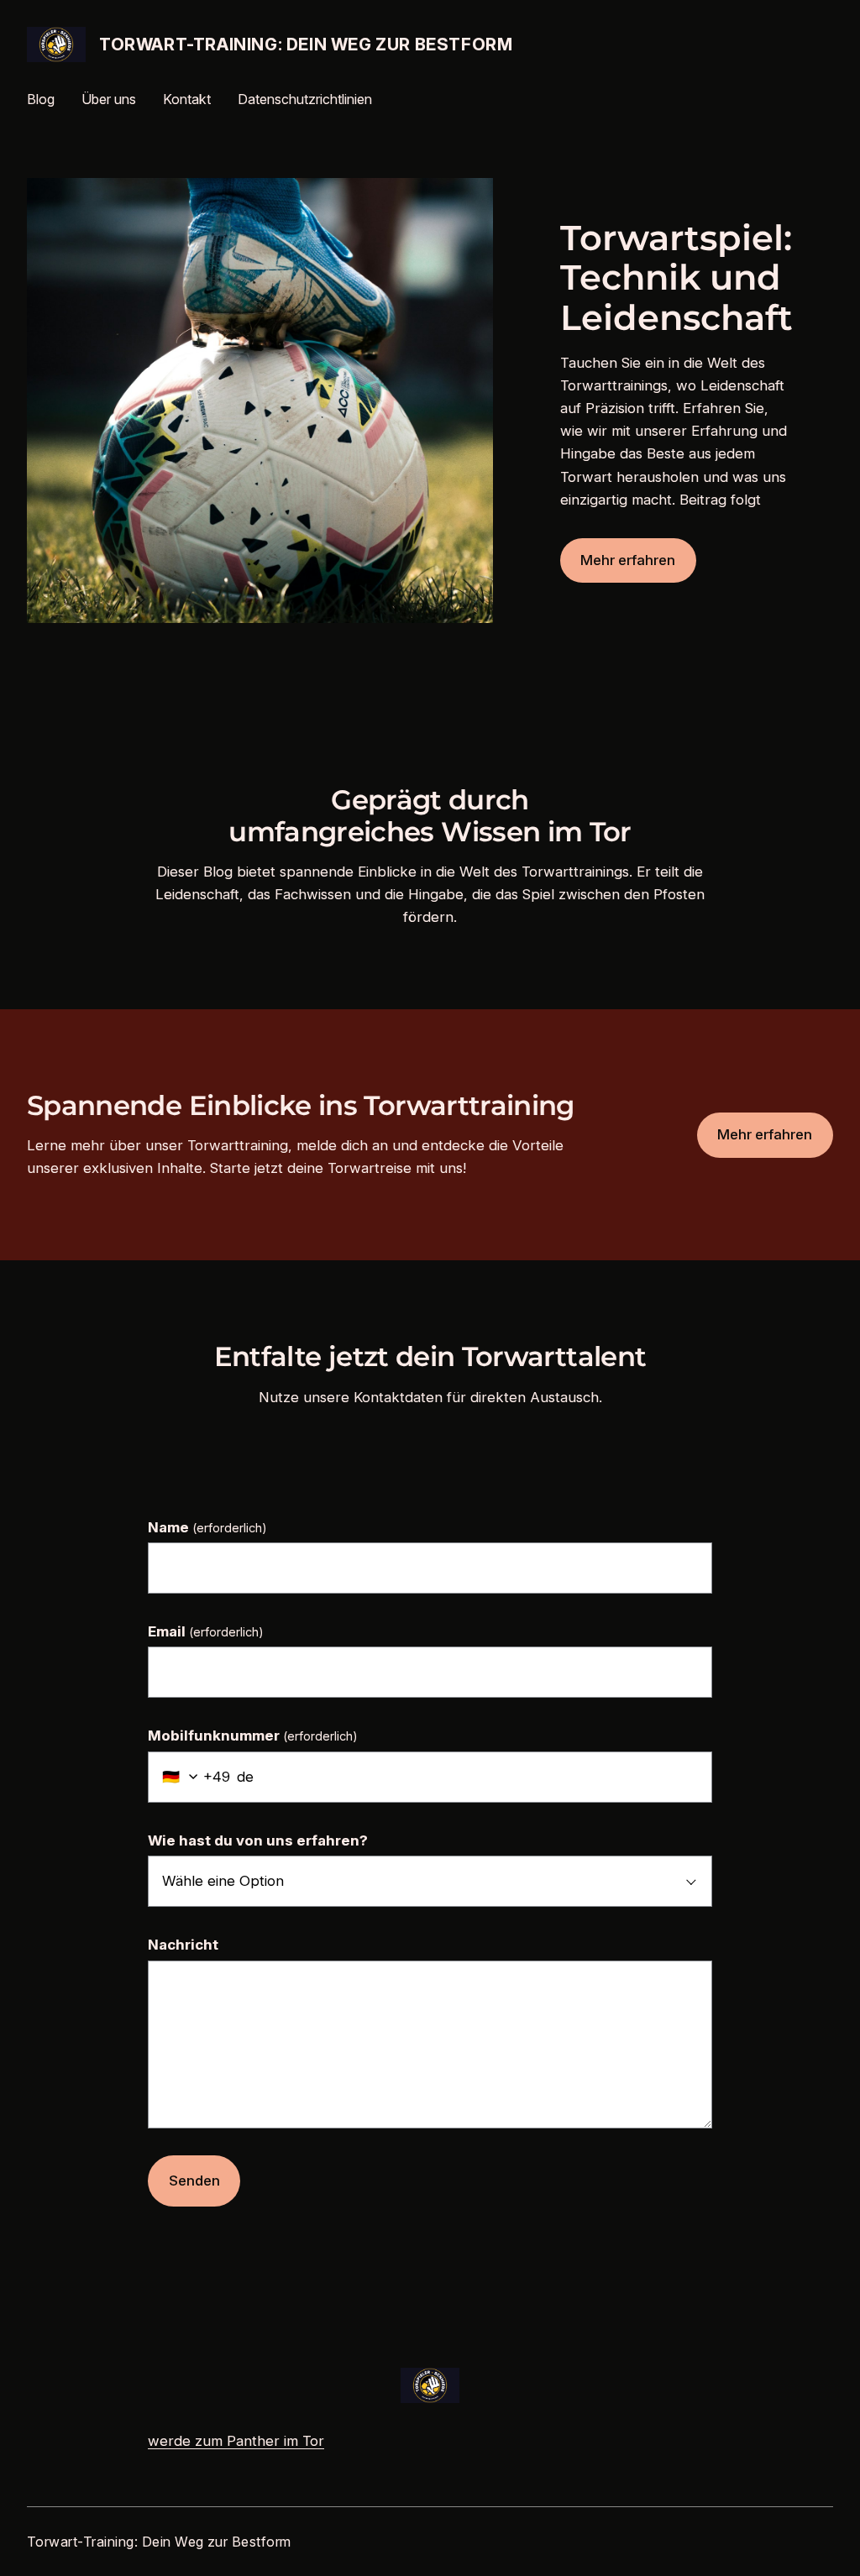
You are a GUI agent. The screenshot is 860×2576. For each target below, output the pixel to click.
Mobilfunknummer (253, 1736)
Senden (194, 2181)
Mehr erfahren (628, 560)
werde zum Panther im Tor (236, 2441)
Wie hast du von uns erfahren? (258, 1840)
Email (206, 1631)
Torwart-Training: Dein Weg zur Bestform (306, 45)
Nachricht (183, 1945)
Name (207, 1527)
